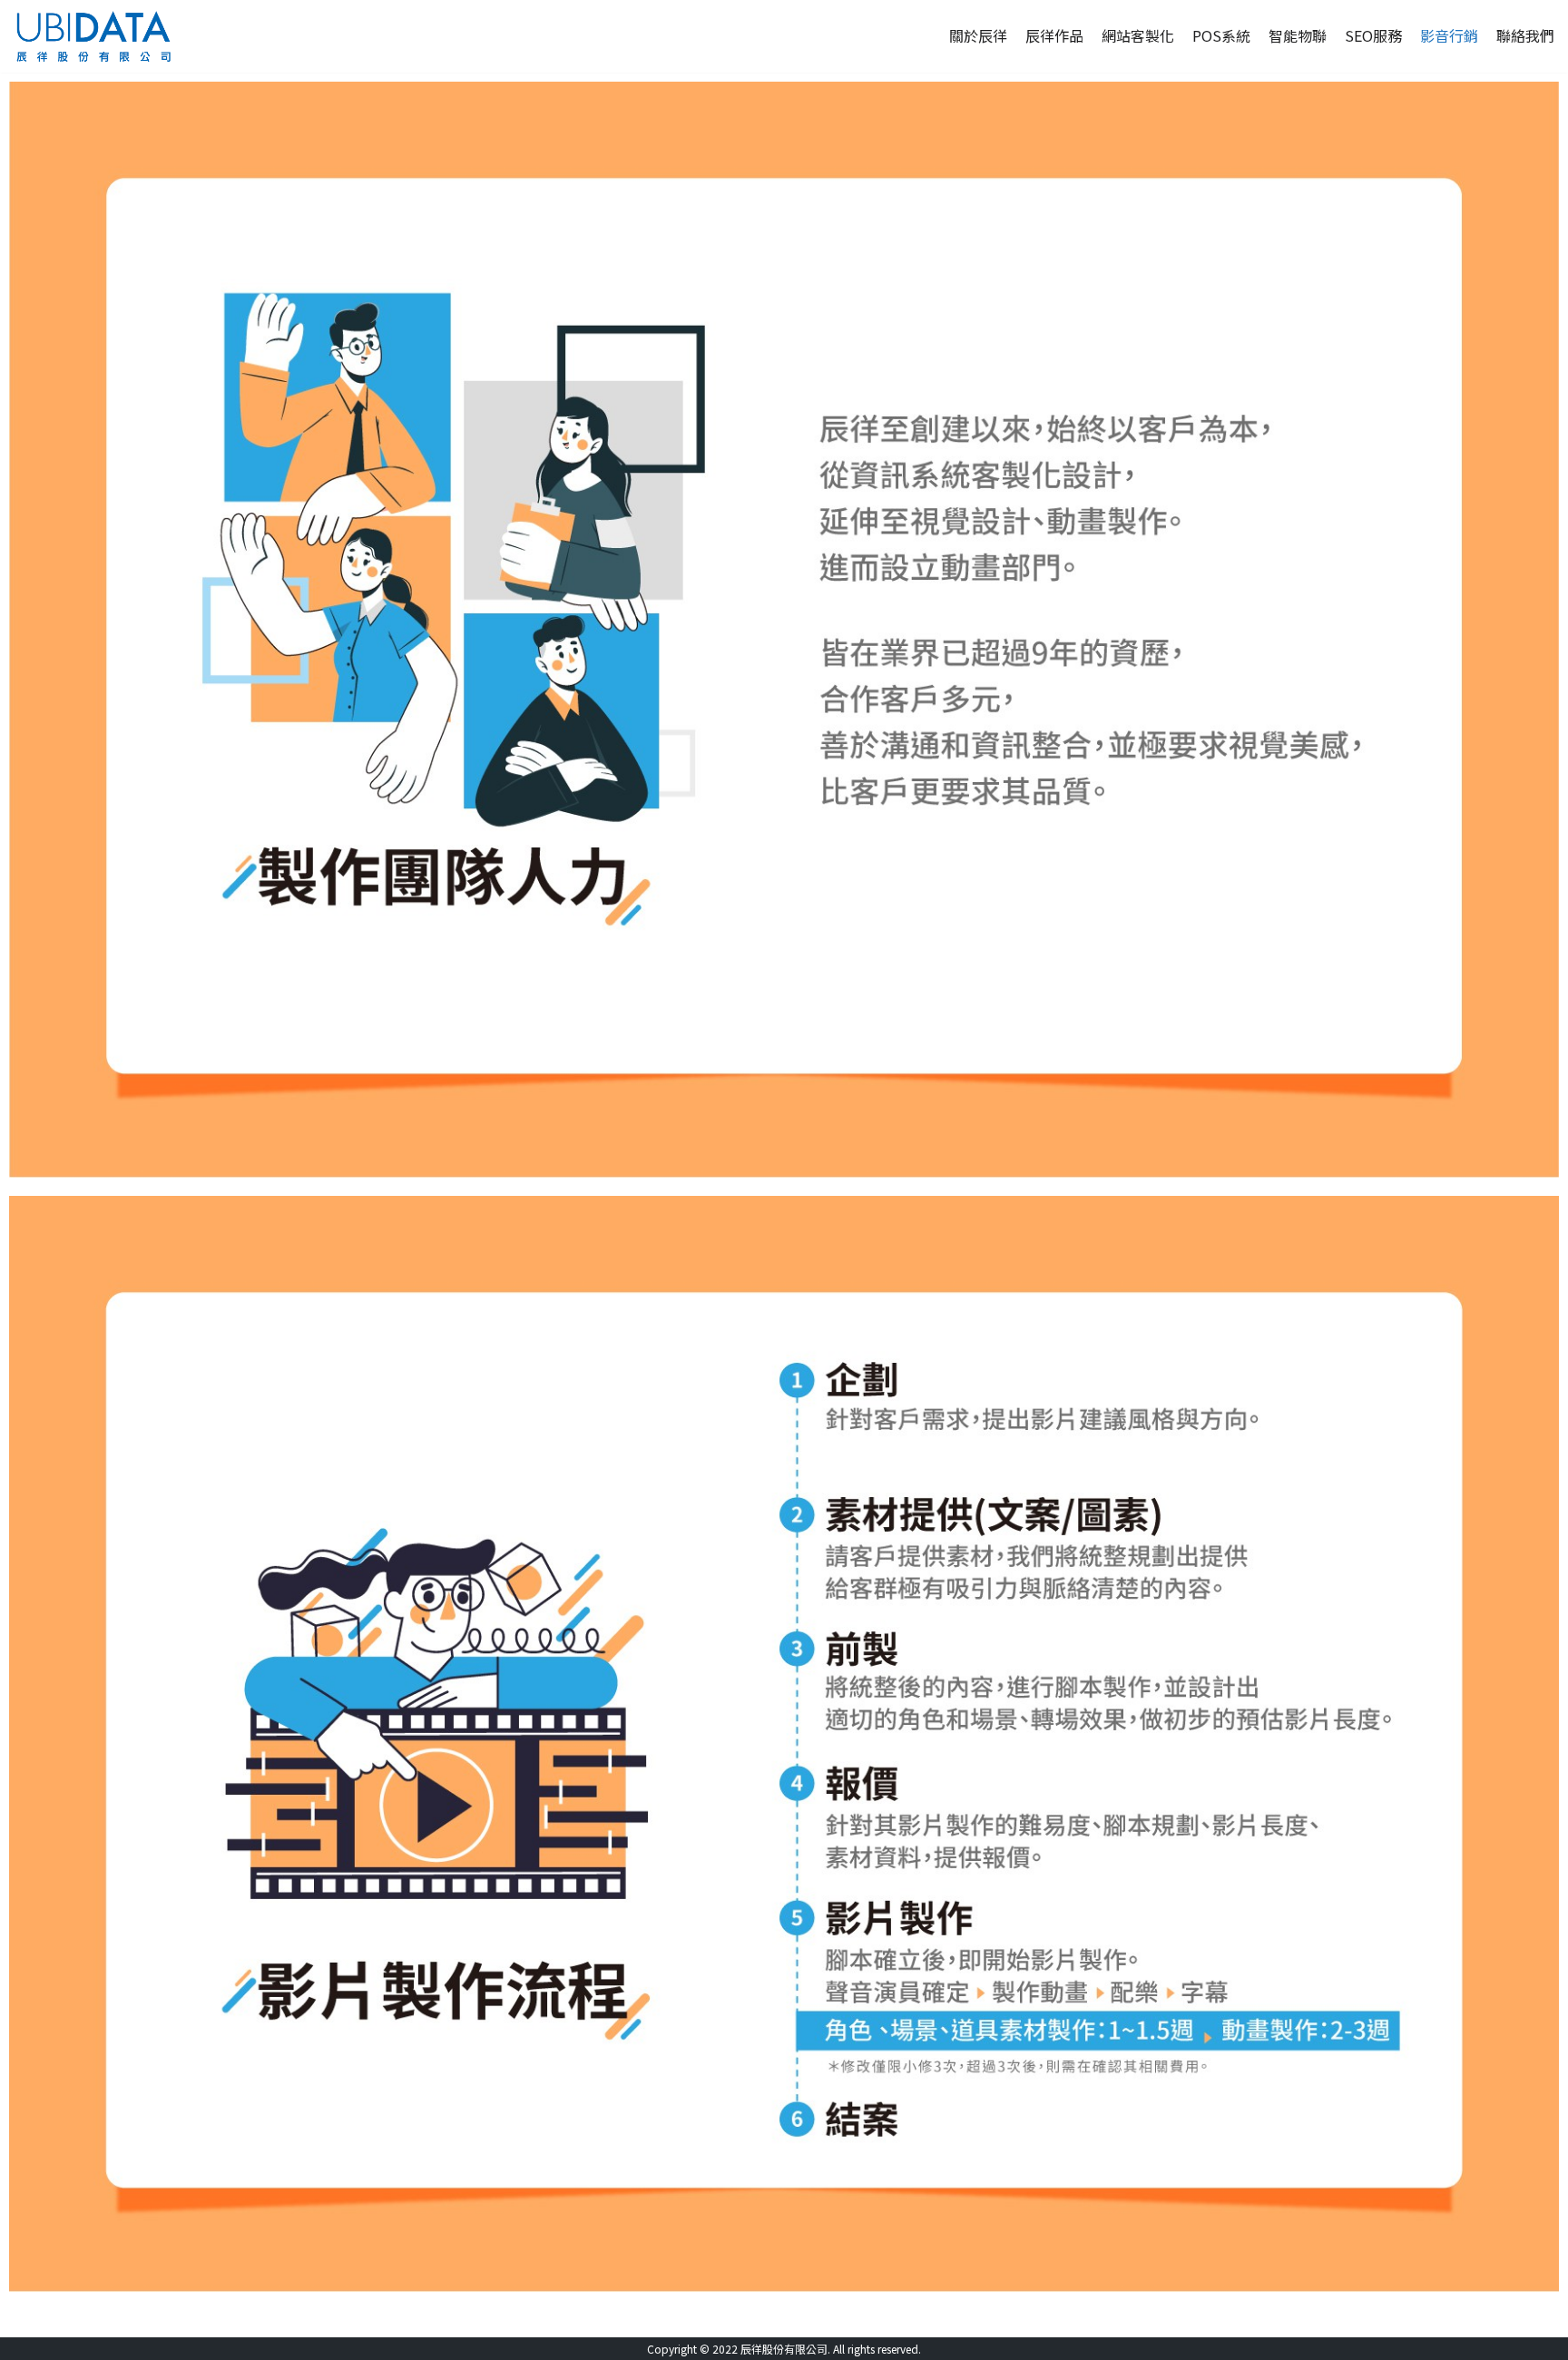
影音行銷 (1449, 35)
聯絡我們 (1525, 35)
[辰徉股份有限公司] (93, 36)
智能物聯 (1298, 35)
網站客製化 (1138, 35)
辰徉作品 (1054, 35)
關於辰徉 (978, 35)
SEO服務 (1373, 35)
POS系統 (1221, 35)
